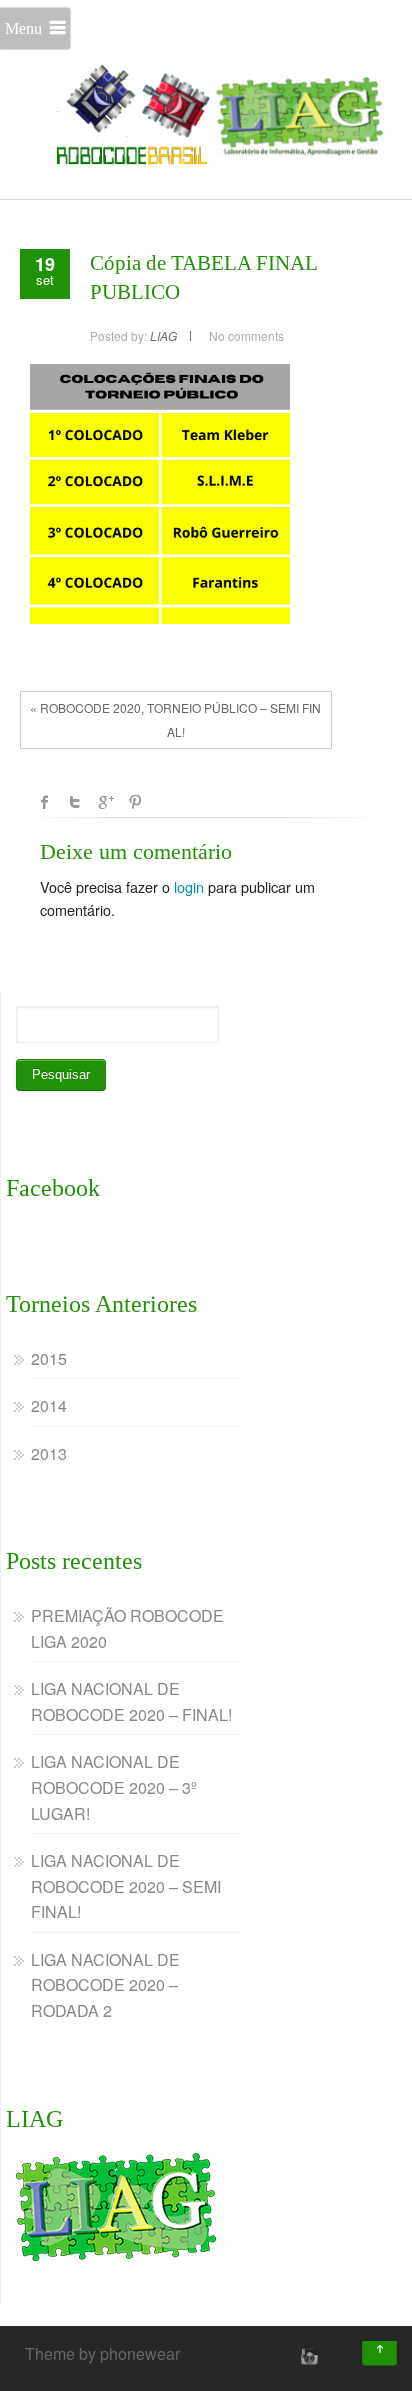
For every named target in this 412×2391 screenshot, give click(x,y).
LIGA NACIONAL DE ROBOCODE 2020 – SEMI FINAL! (126, 1886)
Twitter (75, 802)
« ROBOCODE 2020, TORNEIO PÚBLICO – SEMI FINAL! (175, 719)
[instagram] (307, 2356)
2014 (49, 1405)
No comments (246, 335)
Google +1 (105, 802)
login (189, 886)
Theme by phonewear (102, 2353)
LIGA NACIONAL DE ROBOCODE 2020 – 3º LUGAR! (114, 1787)
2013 (49, 1453)
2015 (49, 1358)
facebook (45, 802)
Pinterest (135, 802)
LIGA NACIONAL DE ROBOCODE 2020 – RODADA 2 (105, 1985)
